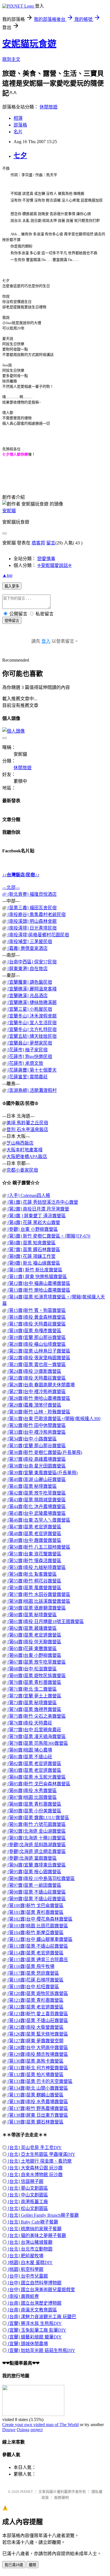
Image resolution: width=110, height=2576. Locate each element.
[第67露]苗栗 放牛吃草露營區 (36, 1662)
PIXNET (27, 2492)
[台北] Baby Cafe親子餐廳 (32, 2222)
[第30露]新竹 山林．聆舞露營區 (38, 1412)
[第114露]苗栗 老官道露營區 (35, 1953)
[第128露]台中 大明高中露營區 (37, 2048)
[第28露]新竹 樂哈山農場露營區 (38, 1398)
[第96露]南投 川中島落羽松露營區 (41, 1878)
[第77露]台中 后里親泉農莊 (34, 1730)
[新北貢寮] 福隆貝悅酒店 (32, 894)
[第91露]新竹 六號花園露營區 (36, 1824)
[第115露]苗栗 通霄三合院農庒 (37, 1960)
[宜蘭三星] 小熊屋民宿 (29, 1009)
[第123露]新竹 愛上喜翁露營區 (37, 2014)
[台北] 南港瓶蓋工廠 (27, 2202)
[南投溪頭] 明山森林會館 (32, 921)
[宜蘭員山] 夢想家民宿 (29, 1043)
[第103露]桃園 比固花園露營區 (37, 1926)
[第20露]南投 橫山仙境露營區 (36, 1344)
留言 (51, 543)
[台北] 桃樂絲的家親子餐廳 (34, 2229)
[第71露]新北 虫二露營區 (32, 1689)
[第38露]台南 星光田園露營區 (36, 1466)
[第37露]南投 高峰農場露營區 (36, 1459)
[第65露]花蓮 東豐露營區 (32, 1649)
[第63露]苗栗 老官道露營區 (34, 1635)
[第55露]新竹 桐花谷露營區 (34, 1581)
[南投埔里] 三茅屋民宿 (29, 942)
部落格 (20, 125)
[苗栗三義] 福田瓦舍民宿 (32, 908)
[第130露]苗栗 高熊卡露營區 (35, 2061)
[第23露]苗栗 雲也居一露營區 (36, 1365)
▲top (7, 575)
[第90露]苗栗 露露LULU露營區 (38, 1818)
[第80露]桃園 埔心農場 (29, 1750)
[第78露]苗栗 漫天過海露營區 (36, 1736)
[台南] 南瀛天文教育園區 (32, 2310)
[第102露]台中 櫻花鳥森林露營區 (39, 1919)
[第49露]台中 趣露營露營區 (34, 1540)
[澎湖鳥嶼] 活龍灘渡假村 (32, 1090)
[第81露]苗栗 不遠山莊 (29, 1757)
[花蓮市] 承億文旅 (25, 1063)
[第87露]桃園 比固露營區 (32, 1797)
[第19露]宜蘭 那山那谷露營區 (36, 1337)
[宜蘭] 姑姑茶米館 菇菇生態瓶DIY (41, 2350)
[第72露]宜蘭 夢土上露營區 (34, 1696)
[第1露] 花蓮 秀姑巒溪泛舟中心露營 (42, 1202)
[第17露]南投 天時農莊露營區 (36, 1324)
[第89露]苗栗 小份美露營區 (34, 1811)
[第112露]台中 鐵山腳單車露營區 (39, 1939)
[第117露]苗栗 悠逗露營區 (33, 1973)
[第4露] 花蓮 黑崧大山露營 (33, 1222)
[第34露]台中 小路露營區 (32, 1439)
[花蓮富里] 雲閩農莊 (27, 1077)
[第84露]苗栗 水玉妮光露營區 (36, 1777)
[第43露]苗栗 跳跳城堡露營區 (36, 1500)
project (37, 2430)
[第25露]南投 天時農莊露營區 (36, 1378)
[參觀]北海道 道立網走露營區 (36, 1851)
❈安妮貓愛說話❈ (54, 565)
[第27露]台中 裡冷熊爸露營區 (36, 1392)
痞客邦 (38, 543)
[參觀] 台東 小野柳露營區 (32, 1229)
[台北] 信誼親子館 (25, 2181)
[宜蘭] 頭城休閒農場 (27, 2344)
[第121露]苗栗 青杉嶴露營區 (35, 2000)
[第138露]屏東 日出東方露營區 (37, 2115)
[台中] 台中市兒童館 (27, 2276)
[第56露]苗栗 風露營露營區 (34, 1588)
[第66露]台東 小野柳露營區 (34, 1655)
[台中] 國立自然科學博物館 (34, 2283)
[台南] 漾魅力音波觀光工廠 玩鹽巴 (41, 2317)
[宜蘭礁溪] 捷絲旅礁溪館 (32, 1002)
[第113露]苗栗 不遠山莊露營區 (37, 1946)
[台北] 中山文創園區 (27, 2195)
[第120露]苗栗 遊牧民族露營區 (37, 1993)
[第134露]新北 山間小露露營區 (37, 2088)
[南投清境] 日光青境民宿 (32, 928)
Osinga (23, 2430)
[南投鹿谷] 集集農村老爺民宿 (36, 915)
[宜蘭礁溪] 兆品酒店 (27, 996)
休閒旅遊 (49, 107)
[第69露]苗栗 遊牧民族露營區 (36, 1676)
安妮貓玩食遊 (29, 44)
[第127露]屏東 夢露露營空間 (35, 2041)
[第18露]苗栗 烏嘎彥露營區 (34, 1331)
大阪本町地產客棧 (25, 1150)
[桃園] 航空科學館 (25, 2269)
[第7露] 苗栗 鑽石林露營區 (33, 1250)
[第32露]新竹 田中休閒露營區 (36, 1425)
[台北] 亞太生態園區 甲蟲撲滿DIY (41, 2154)
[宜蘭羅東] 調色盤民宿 (29, 982)
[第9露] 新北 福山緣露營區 (33, 1263)
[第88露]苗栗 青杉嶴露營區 (34, 1804)
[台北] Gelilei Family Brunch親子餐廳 (43, 2215)
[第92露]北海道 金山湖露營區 (36, 1831)
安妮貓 (9, 511)
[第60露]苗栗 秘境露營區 (32, 1615)
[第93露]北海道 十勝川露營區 (36, 1838)
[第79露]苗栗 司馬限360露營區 (37, 1743)
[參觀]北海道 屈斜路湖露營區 (36, 1845)
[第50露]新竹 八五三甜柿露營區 (38, 1547)
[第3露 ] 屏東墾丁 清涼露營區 (36, 1216)
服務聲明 (61, 2498)
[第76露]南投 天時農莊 (29, 1723)
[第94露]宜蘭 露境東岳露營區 (36, 1865)
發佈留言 (12, 621)
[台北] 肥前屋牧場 (25, 2256)
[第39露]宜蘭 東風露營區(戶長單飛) (42, 1473)
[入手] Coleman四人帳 (28, 1195)
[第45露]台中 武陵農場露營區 (36, 1513)
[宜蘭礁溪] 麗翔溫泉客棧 (32, 989)
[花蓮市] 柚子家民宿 (27, 1050)
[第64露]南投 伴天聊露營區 (34, 1642)
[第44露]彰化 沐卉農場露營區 (36, 1507)
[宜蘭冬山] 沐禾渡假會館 (32, 1016)
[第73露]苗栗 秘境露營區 (32, 1703)
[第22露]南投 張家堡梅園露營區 (38, 1358)
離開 (32, 2565)
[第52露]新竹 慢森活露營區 (34, 1561)
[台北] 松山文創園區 (27, 2208)
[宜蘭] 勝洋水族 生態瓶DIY (34, 2323)
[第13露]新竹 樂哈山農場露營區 (38, 1290)
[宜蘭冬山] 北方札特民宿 (32, 1029)
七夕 (20, 156)
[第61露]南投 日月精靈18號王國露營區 (45, 1621)
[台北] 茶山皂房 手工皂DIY (34, 2148)
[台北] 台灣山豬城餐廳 (30, 2242)
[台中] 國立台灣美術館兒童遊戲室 (41, 2290)
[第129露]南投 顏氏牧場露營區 (37, 2054)
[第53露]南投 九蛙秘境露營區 (36, 1567)
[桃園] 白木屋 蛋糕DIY (30, 2263)
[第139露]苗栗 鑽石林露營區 (35, 2122)
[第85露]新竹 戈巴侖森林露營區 (38, 1784)
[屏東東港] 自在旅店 (27, 969)
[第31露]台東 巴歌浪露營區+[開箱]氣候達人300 (53, 1419)
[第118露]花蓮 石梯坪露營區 (35, 1980)
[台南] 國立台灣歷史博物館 (34, 2303)
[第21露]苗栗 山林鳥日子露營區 (38, 1351)
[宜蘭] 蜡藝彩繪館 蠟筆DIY (34, 2337)
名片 (18, 132)
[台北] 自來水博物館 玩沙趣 (35, 2175)
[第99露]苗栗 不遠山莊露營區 (36, 1899)
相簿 (18, 118)
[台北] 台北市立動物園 (30, 2249)
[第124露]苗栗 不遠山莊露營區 (37, 2020)
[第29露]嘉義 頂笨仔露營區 (34, 1405)
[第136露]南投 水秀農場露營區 (37, 2102)
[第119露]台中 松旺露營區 (33, 1987)
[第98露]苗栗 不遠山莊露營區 (36, 1892)
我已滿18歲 (14, 2565)
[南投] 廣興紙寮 (23, 2296)
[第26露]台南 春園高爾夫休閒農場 (41, 1385)
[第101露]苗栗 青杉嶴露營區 (35, 1912)
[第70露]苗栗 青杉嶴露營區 (34, 1682)
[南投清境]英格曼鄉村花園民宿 (38, 935)
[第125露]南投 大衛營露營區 (35, 2027)
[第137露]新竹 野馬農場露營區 (37, 2108)
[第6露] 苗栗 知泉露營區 (31, 1243)
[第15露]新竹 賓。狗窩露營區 (36, 1310)
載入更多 (12, 586)
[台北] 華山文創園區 (27, 2188)
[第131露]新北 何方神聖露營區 (37, 2068)
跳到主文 (11, 59)
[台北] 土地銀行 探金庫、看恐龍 (39, 2161)
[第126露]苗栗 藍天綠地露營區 (37, 2034)
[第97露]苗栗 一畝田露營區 (34, 1885)
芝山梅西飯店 (20, 1143)
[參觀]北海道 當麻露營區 (32, 1858)
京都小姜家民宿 (22, 1170)
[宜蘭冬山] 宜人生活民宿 (32, 1023)
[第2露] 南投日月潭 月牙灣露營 (38, 1209)
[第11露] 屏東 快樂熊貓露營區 (37, 1277)
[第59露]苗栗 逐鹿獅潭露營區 (36, 1608)
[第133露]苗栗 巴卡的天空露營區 (39, 2081)
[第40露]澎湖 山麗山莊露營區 (36, 1479)
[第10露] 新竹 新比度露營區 (34, 1270)
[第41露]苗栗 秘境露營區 (32, 1486)
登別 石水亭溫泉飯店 (27, 1130)
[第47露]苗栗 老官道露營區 (34, 1527)
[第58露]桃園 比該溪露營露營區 (38, 1601)
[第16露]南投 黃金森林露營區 (36, 1317)
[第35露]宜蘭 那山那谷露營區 (36, 1446)
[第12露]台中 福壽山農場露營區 (38, 1283)
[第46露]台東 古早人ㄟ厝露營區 (38, 1520)
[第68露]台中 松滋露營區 (32, 1669)
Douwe (9, 2430)
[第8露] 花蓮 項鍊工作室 (31, 1256)
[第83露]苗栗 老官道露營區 (34, 1770)
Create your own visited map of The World (40, 2425)
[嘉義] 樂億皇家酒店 (27, 948)
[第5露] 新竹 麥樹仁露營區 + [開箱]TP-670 (48, 1236)
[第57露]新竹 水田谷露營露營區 (38, 1594)
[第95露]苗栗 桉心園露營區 (34, 1872)
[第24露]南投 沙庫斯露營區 (34, 1371)
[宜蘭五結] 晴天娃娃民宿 (32, 1036)
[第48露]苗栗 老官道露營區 (34, 1534)
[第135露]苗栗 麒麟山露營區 (35, 2095)
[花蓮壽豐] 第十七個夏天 (32, 1070)
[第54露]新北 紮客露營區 (32, 1574)
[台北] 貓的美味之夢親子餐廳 (36, 2235)
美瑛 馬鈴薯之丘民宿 (27, 1123)
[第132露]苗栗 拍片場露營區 (35, 2075)
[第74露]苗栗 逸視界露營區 (34, 1709)
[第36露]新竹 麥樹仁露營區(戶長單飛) (44, 1452)
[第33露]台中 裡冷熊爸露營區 (36, 1432)
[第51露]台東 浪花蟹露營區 (34, 1554)
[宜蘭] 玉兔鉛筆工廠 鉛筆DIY (37, 2330)
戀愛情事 (46, 559)
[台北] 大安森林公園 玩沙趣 (35, 2168)
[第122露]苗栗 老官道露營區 (35, 2007)
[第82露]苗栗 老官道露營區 (34, 1763)
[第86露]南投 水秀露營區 (32, 1791)
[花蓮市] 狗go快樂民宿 (29, 1057)
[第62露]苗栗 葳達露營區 (32, 1628)
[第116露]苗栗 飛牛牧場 (30, 1966)
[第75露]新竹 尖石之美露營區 (36, 1716)
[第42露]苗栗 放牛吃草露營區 (36, 1493)
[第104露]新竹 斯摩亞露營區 (35, 1933)
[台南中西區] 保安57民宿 (32, 962)
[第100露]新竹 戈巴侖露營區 (35, 1906)
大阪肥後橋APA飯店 (27, 1157)
